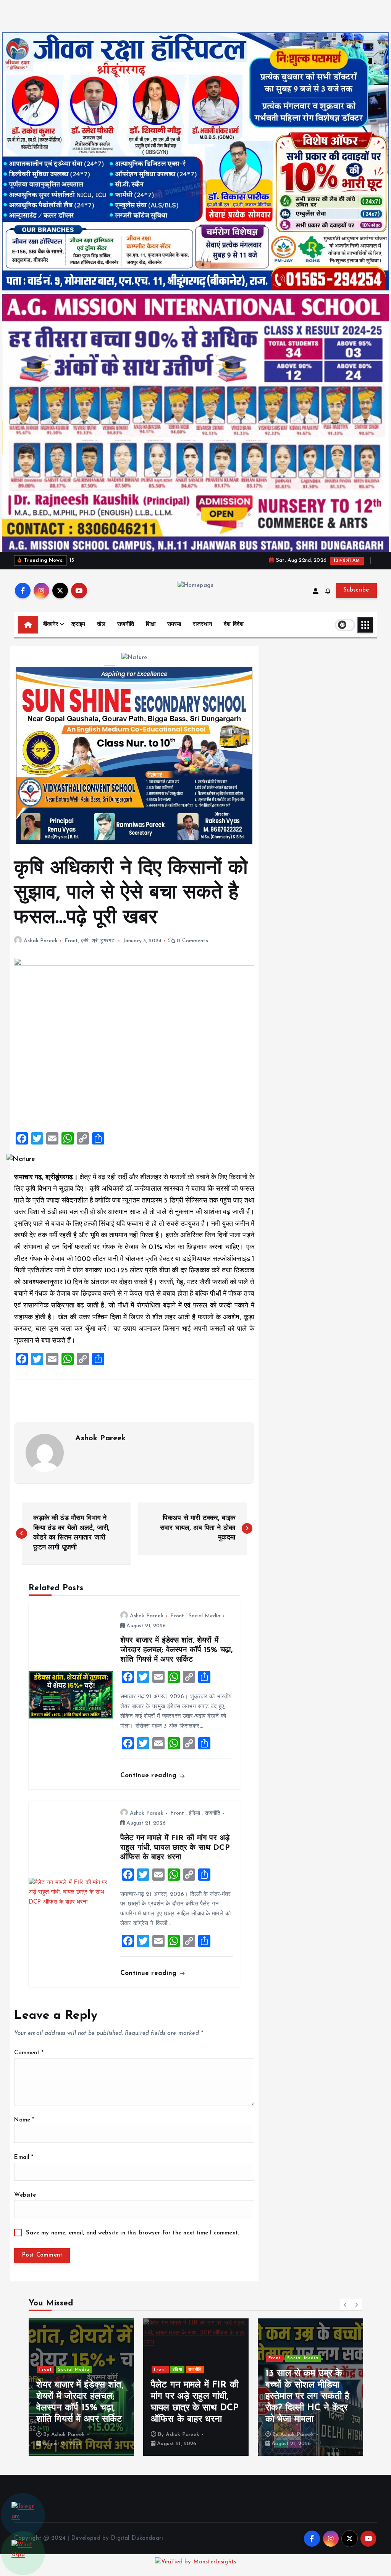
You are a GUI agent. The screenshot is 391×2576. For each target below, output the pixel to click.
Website (25, 2195)
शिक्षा (151, 625)
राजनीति (126, 625)
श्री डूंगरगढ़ (103, 941)
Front (71, 941)
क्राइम (78, 625)
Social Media (205, 1616)
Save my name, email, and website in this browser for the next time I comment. (132, 2233)
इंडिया (194, 1813)
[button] (346, 2305)
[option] (81, 2387)
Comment (29, 2053)
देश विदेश (234, 625)
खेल (101, 625)
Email (24, 2158)
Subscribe (356, 590)
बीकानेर (51, 625)
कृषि (85, 941)
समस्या (174, 625)
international (74, 2370)
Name (24, 2120)
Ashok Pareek (40, 941)
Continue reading (150, 1776)
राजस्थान (203, 625)
